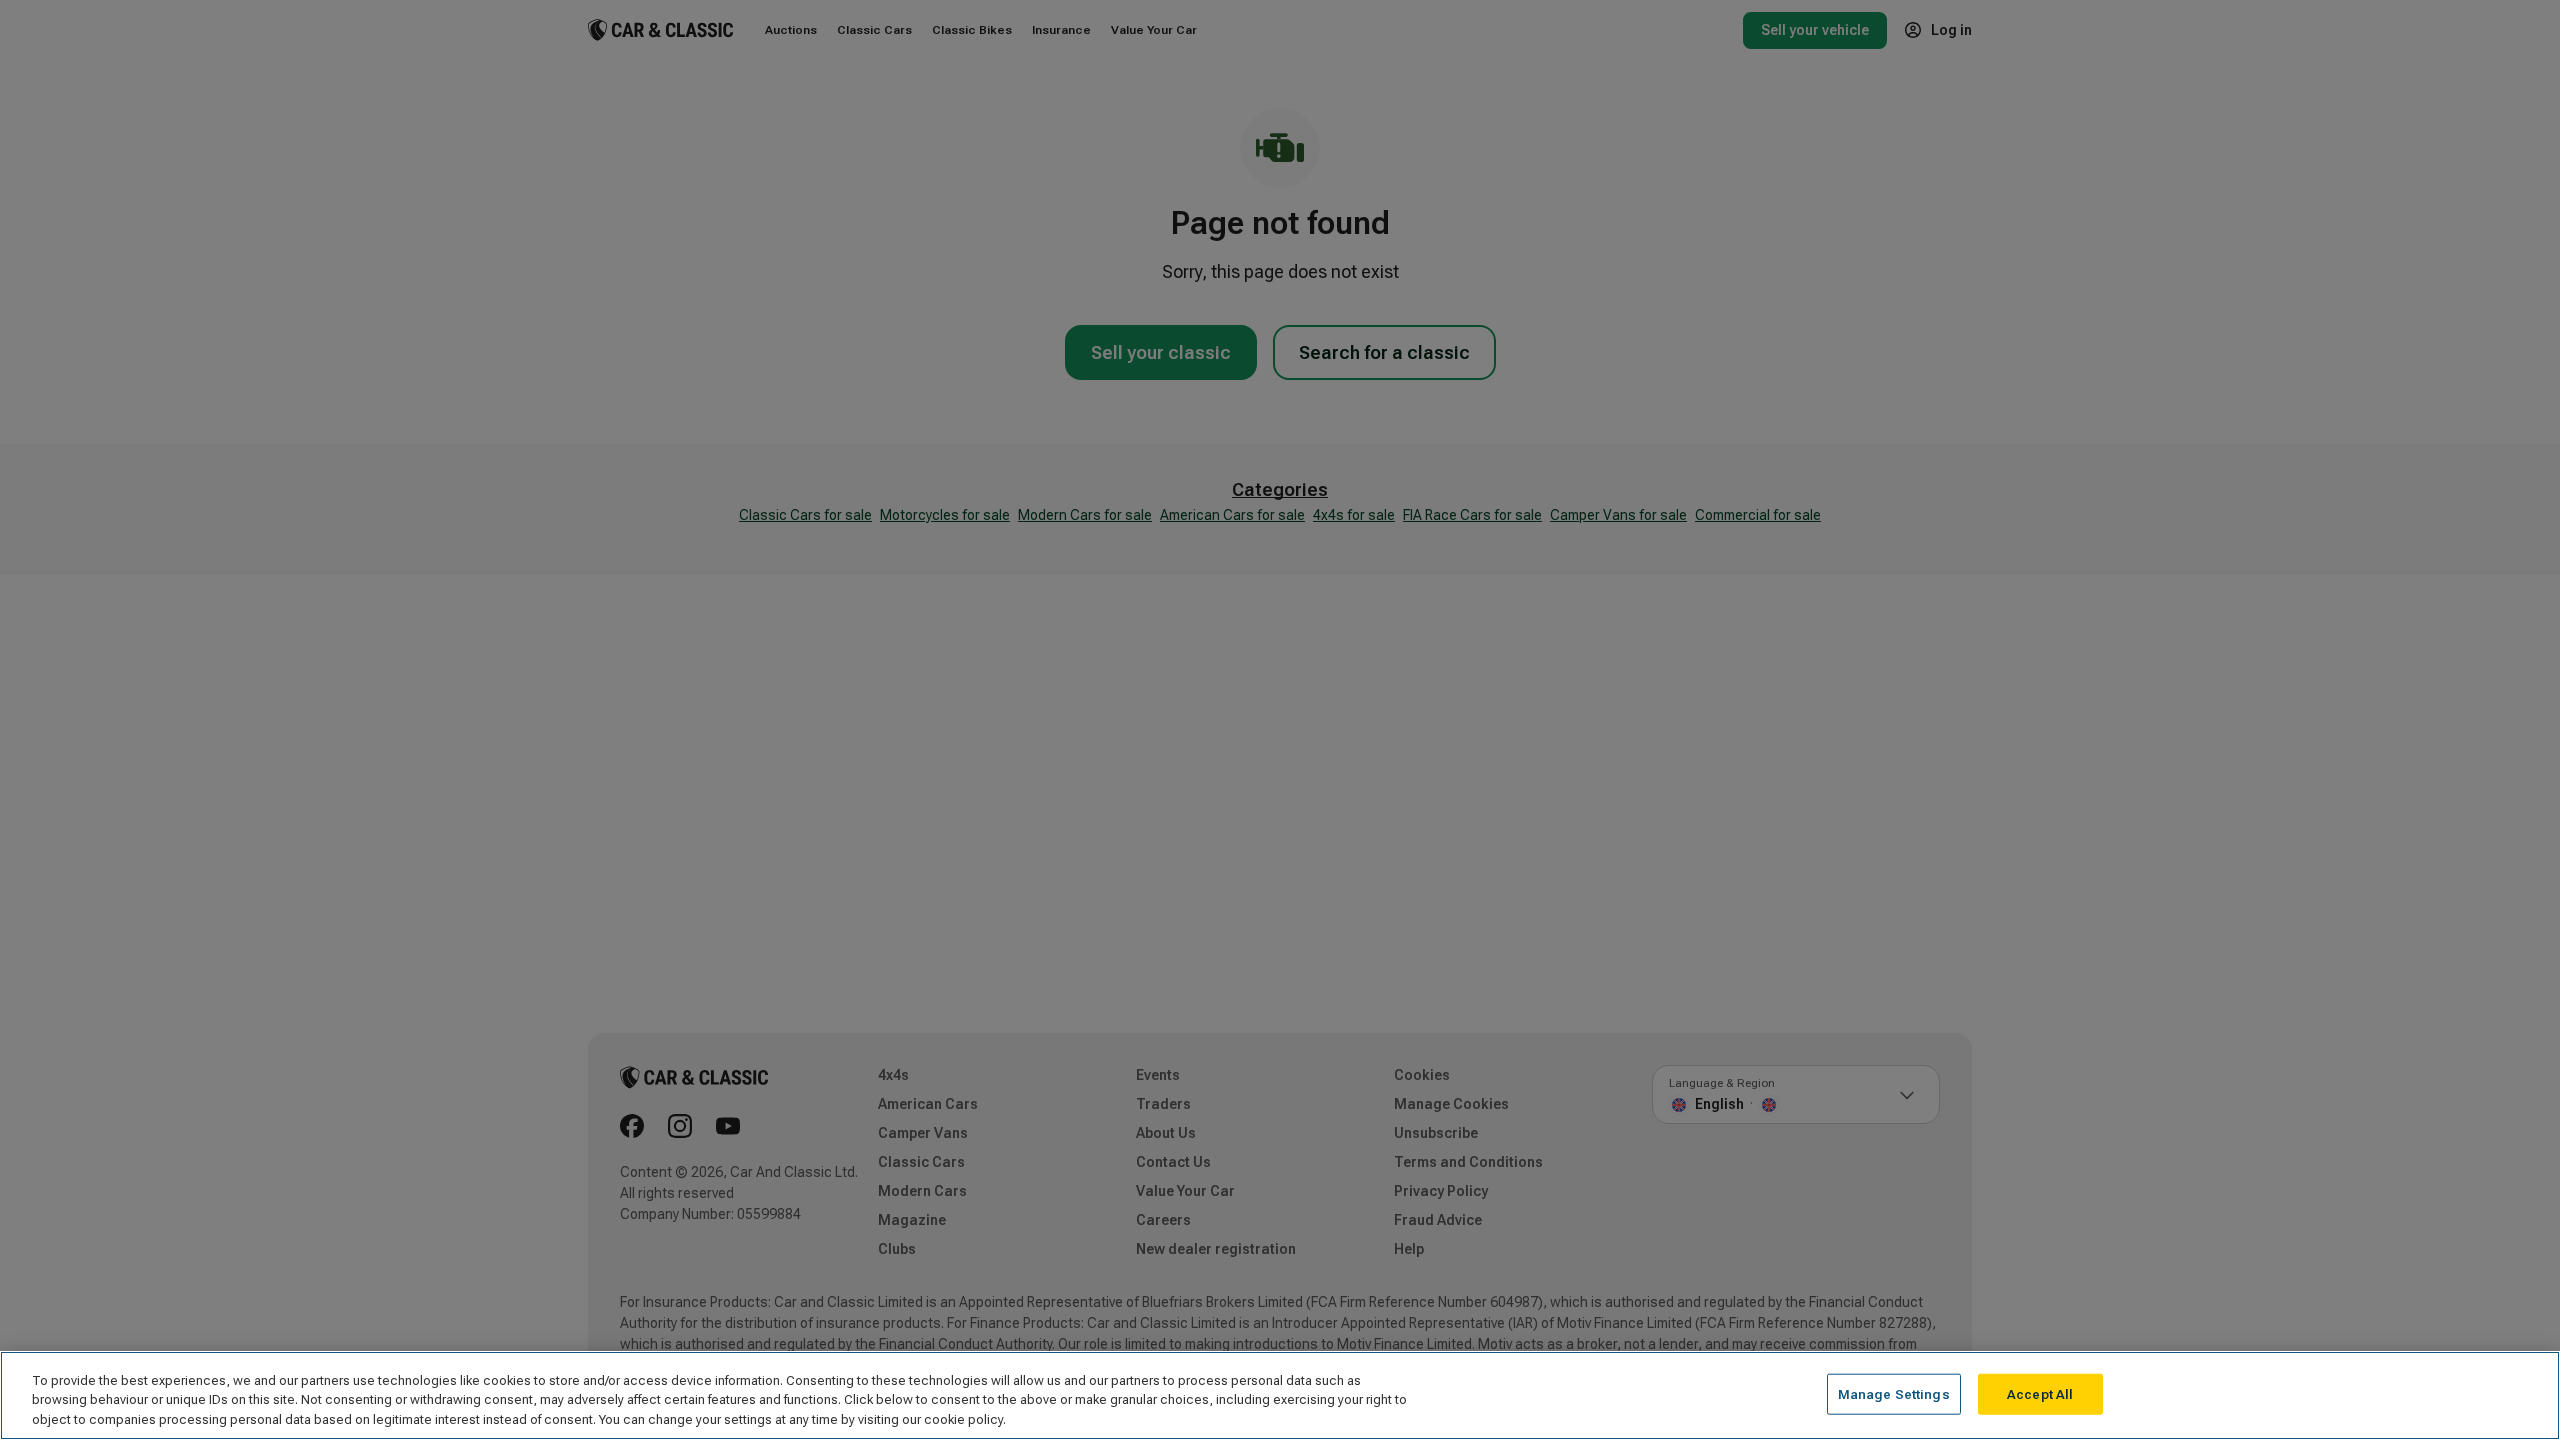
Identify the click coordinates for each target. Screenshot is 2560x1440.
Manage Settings (1894, 1393)
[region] (1280, 1395)
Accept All (2040, 1393)
